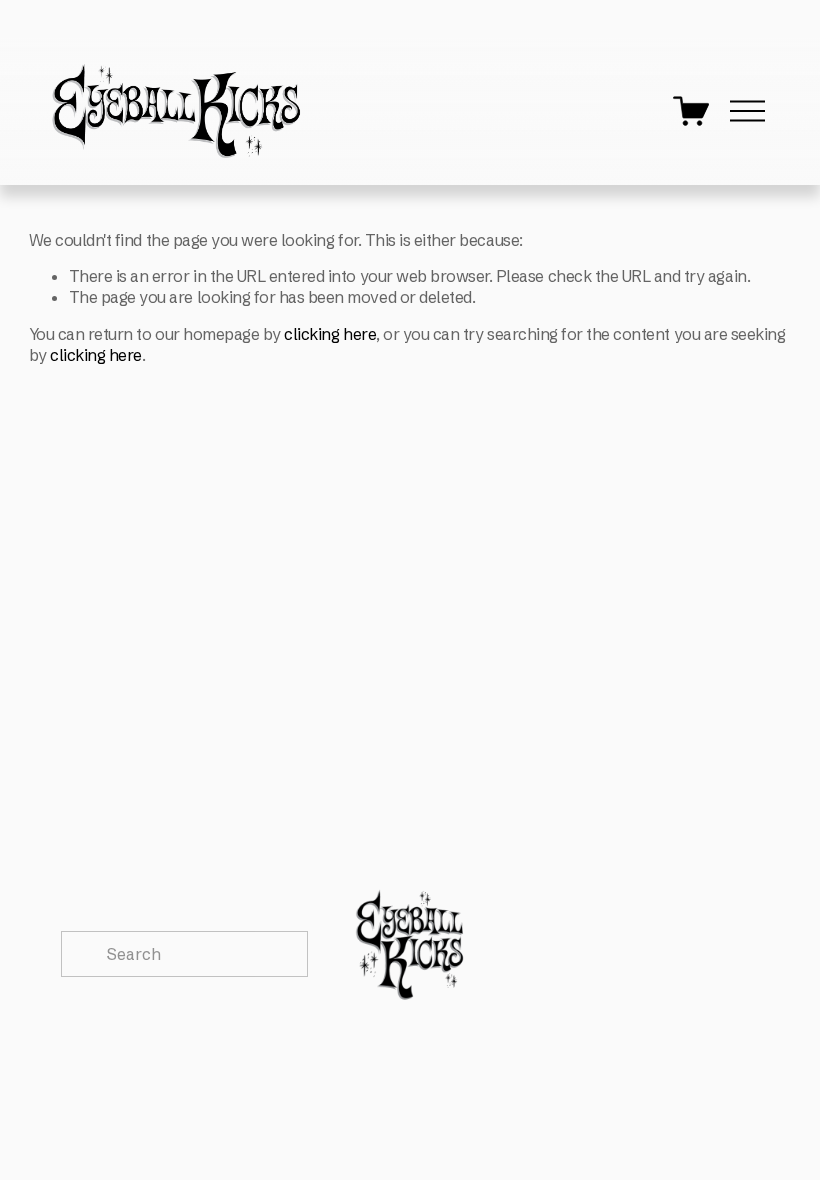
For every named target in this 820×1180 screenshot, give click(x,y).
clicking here (330, 334)
